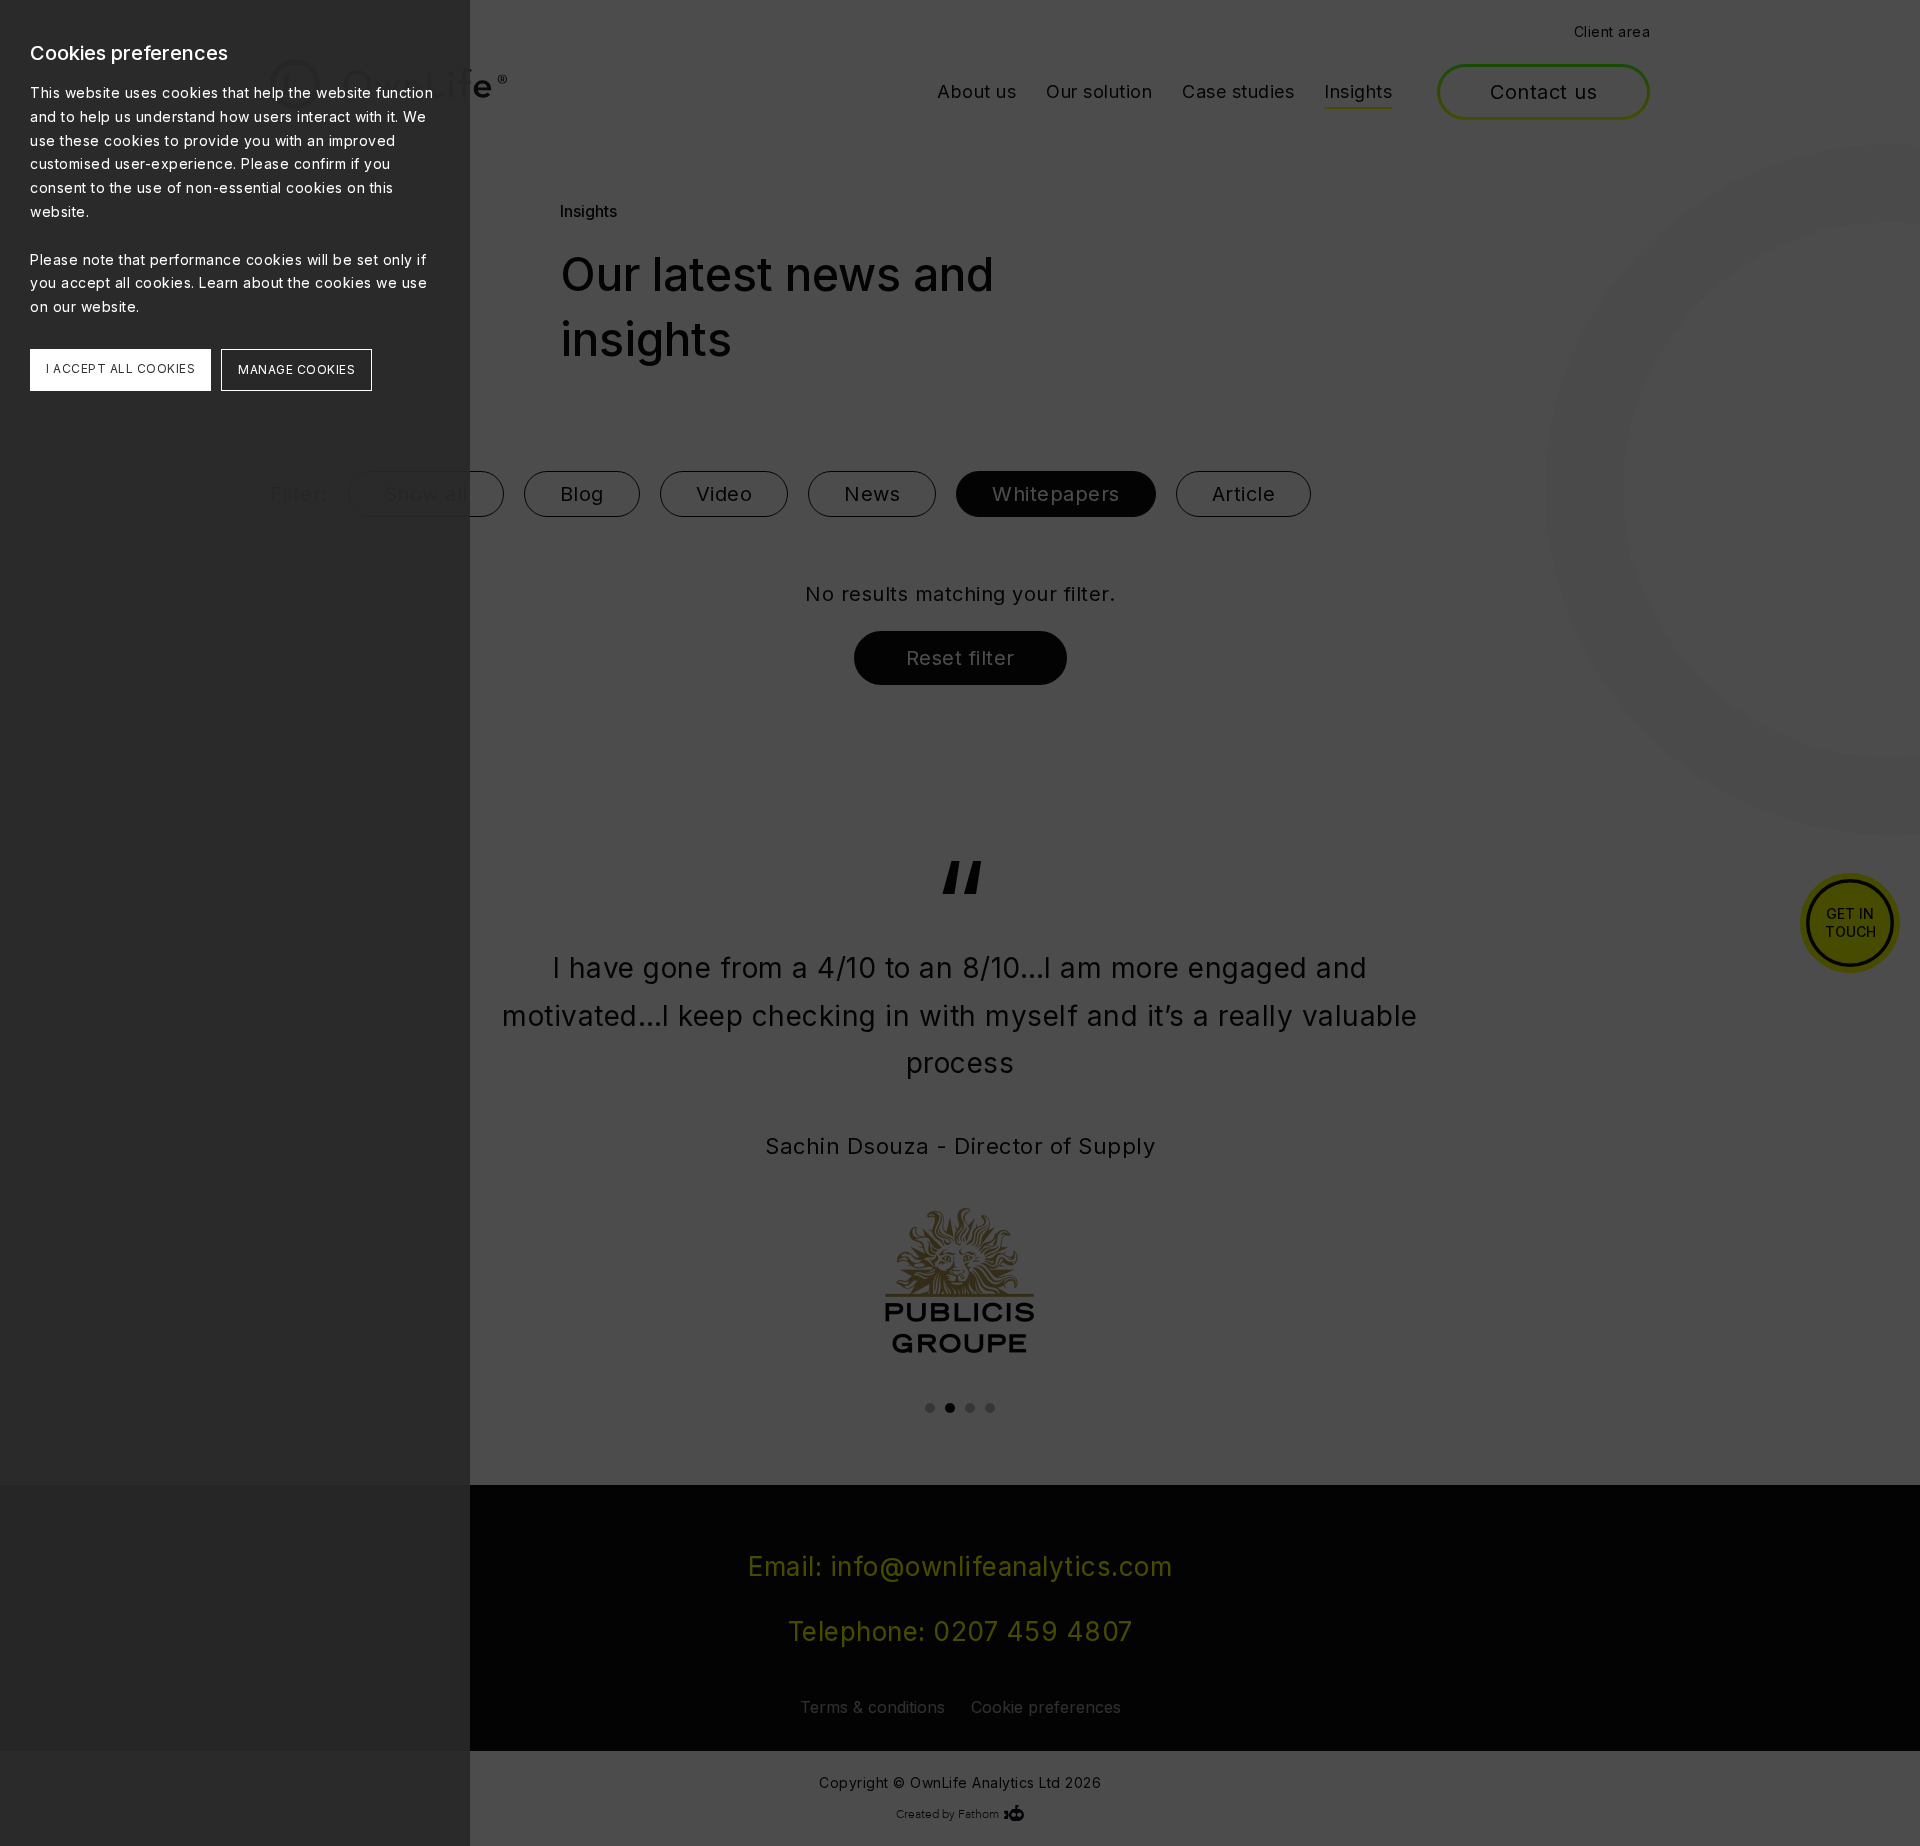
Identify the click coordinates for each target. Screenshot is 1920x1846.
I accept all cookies (120, 368)
